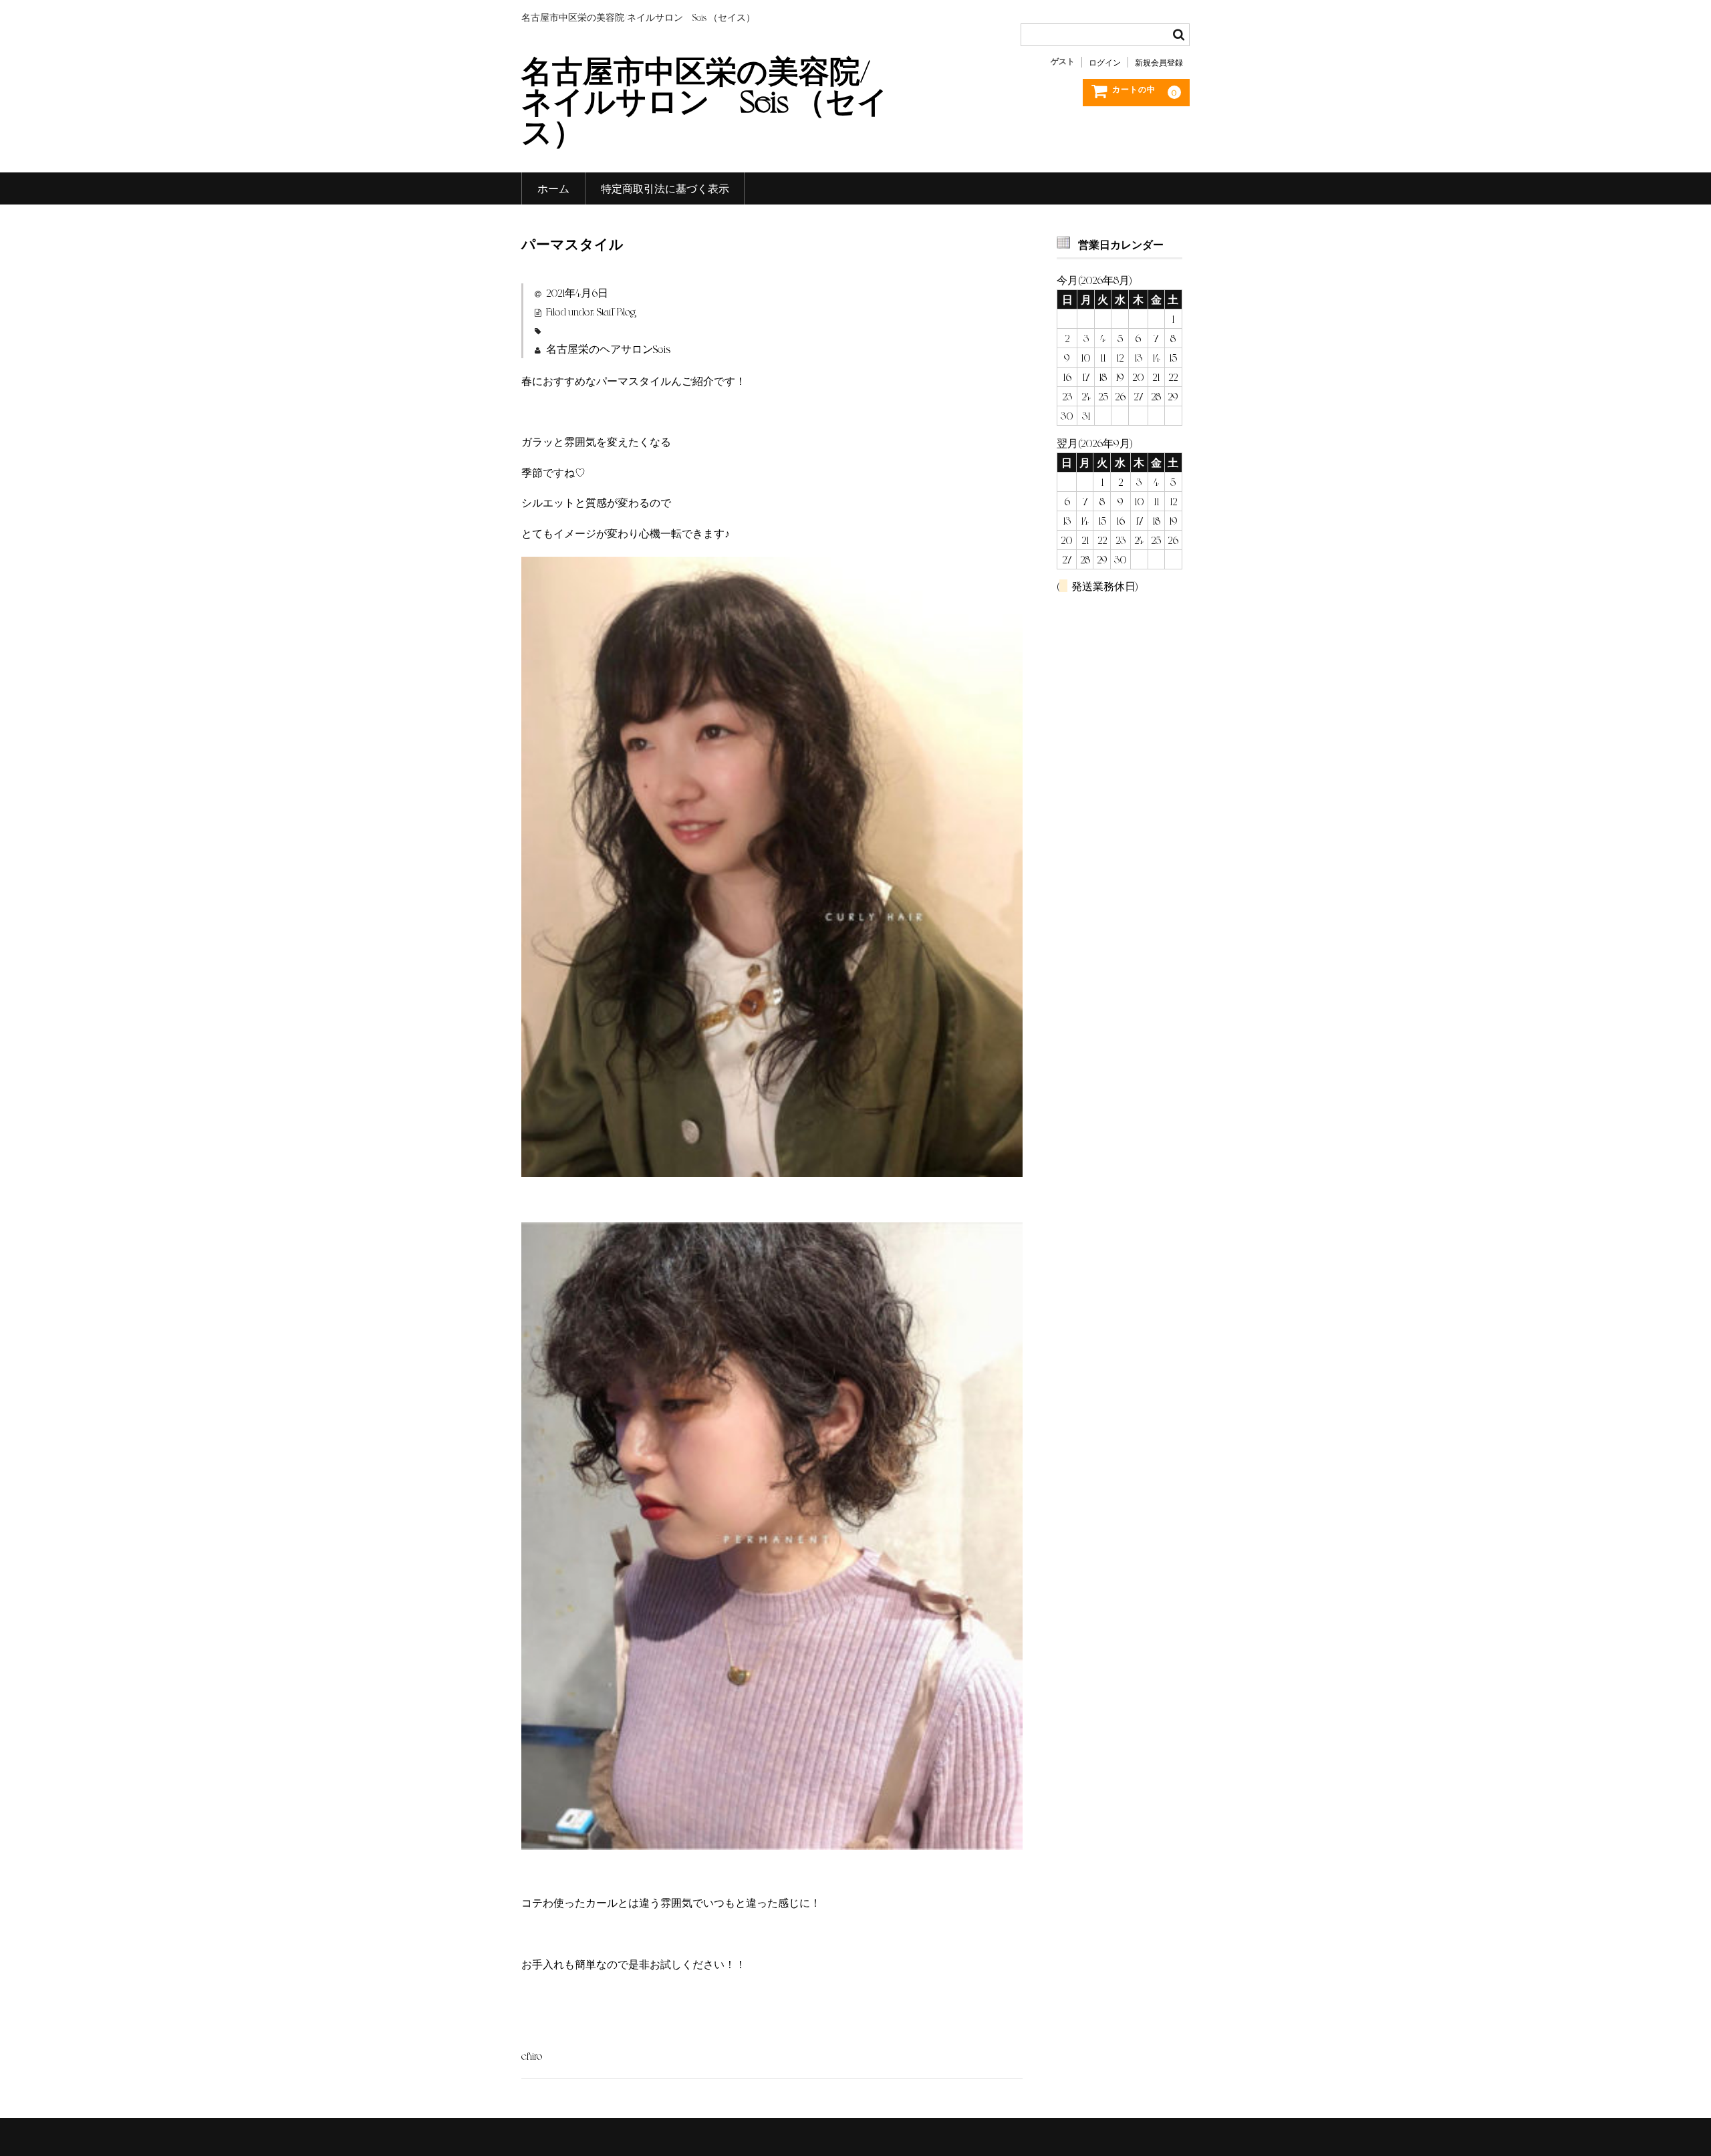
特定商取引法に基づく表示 (665, 188)
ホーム (553, 188)
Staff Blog (616, 311)
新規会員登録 (1159, 62)
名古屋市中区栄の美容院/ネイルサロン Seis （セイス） (705, 100)
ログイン (1105, 62)
